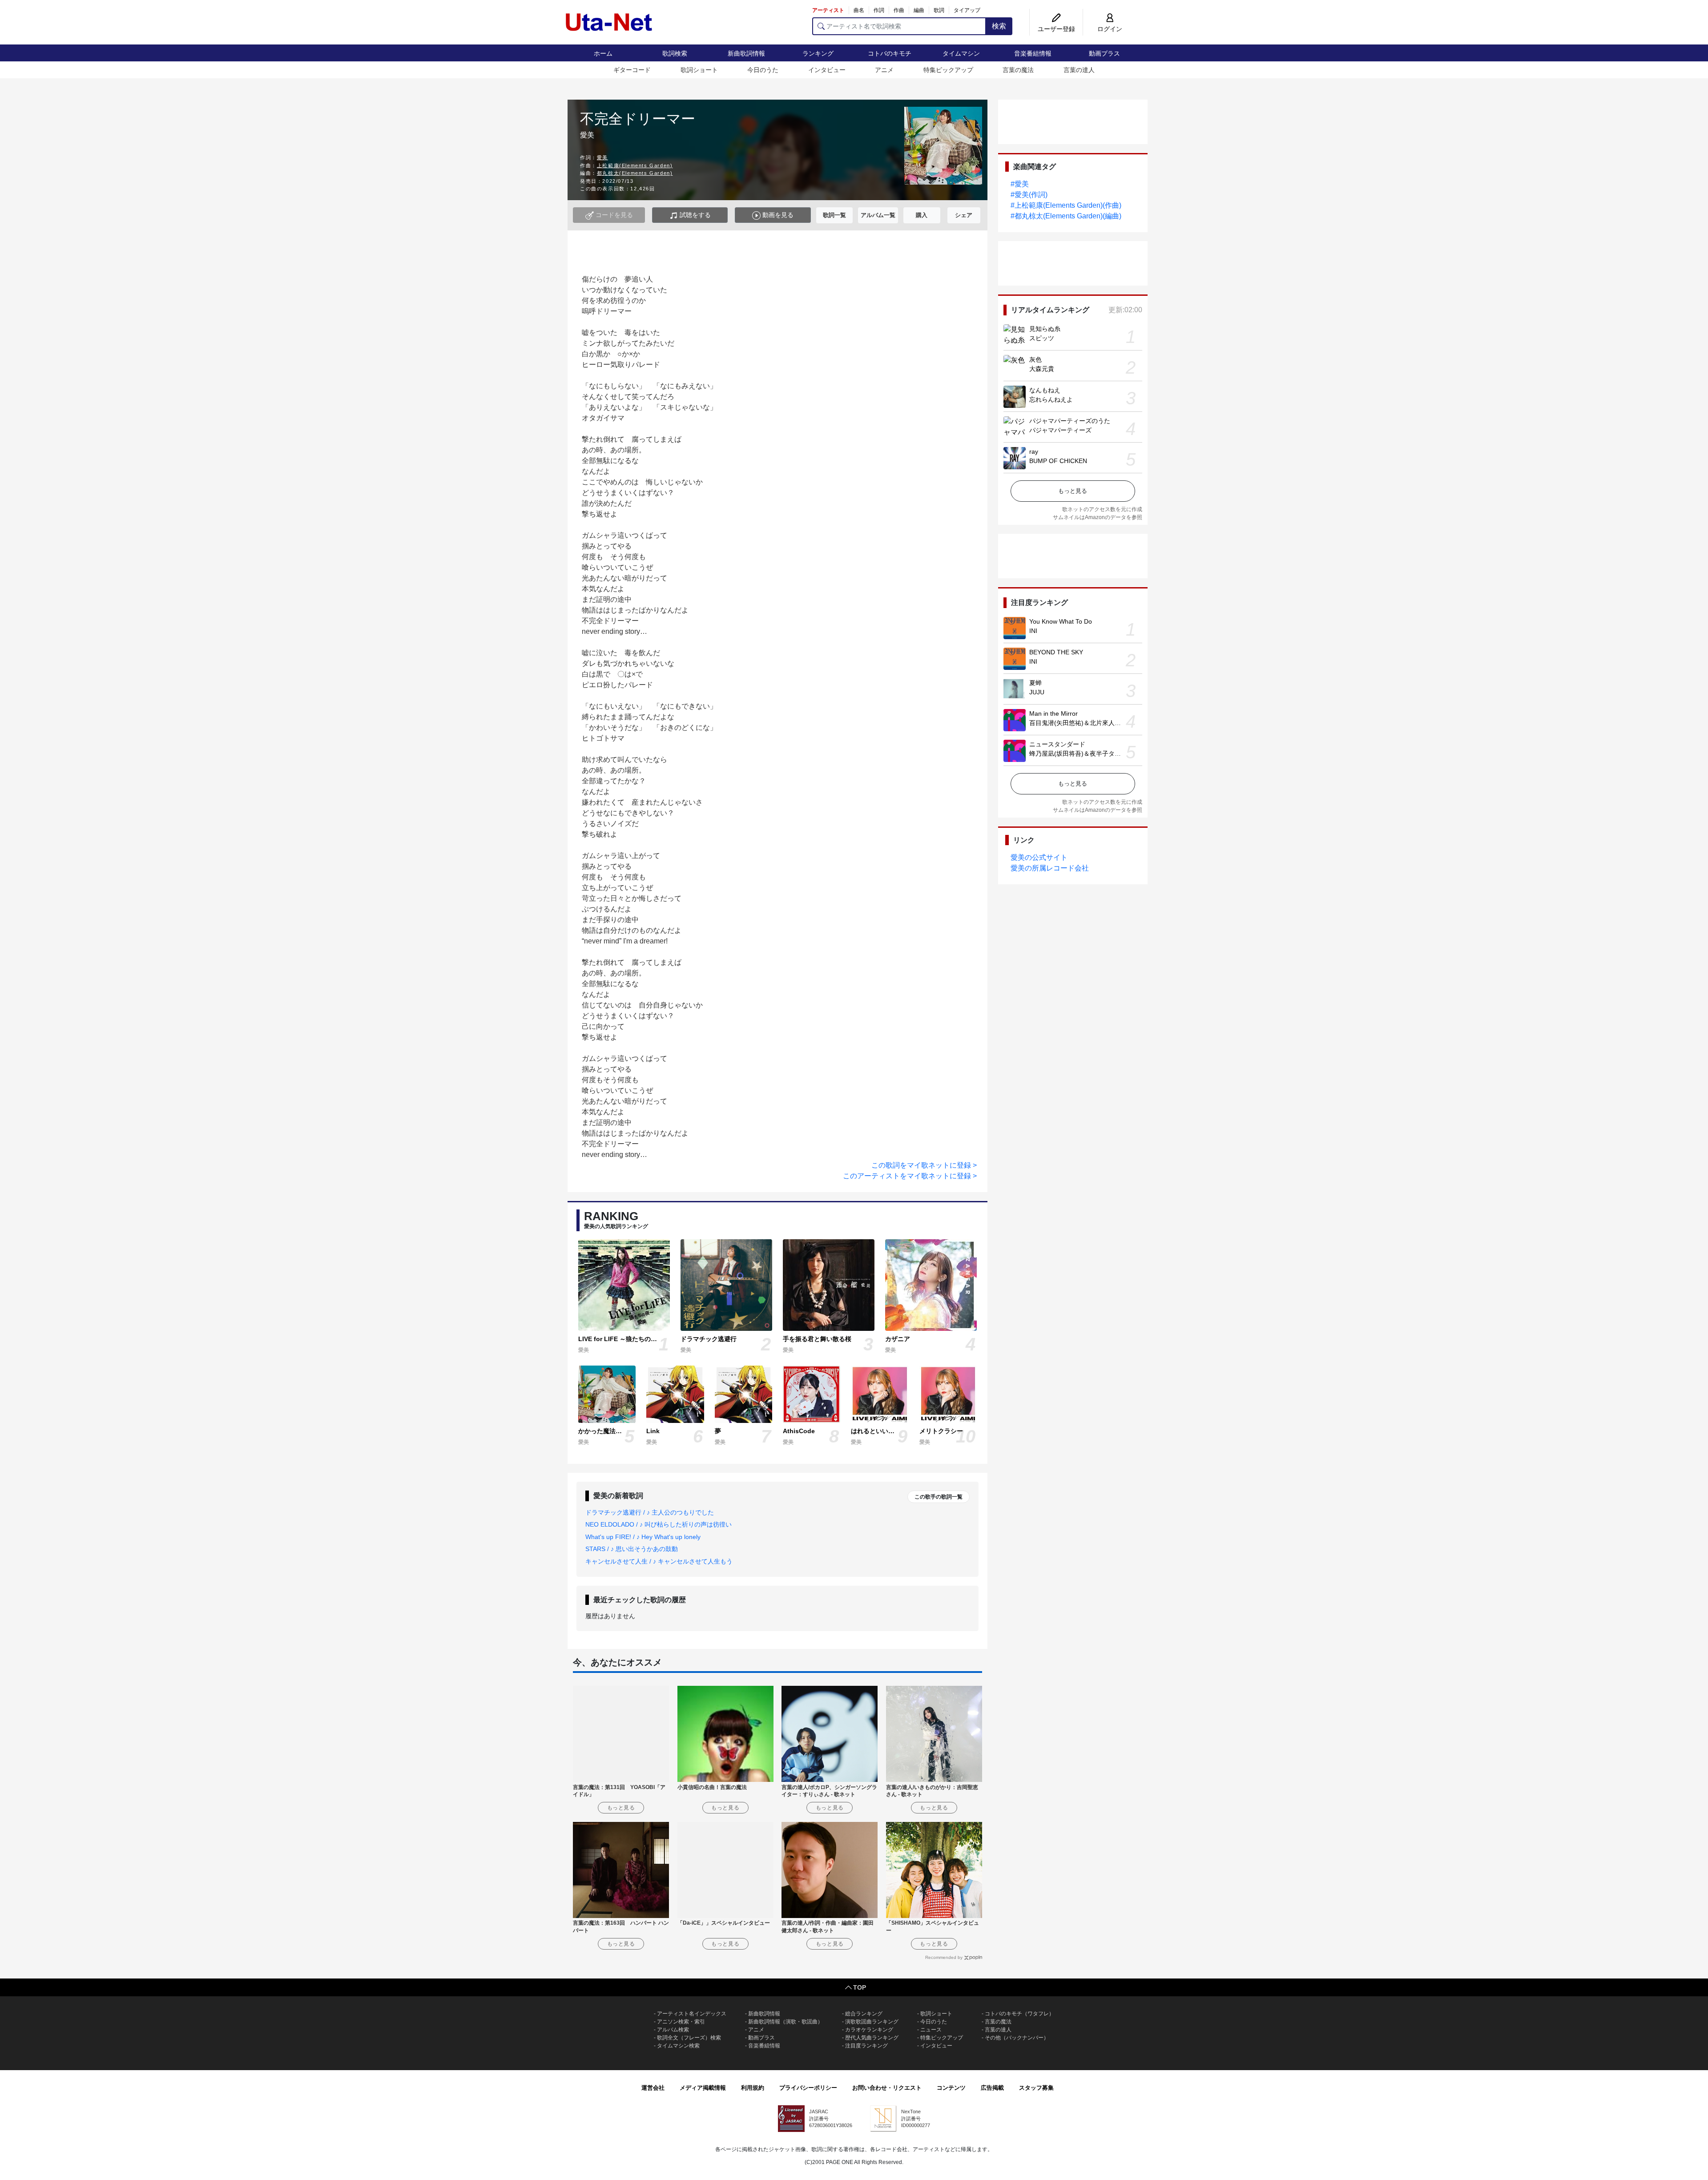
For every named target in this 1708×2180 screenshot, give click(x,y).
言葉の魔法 (1018, 70)
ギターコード (632, 70)
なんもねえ (1045, 390)
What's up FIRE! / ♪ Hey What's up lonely (643, 1537)
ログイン (1110, 29)
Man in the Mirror (1053, 713)
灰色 (1035, 359)
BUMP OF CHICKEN (1058, 461)
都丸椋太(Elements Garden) (635, 173)
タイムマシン (961, 53)
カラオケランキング (869, 2030)
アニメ (884, 70)
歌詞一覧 (834, 215)
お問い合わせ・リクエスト (887, 2088)
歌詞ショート (699, 70)
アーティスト (828, 10)
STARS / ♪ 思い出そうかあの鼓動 (632, 1549)
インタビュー (827, 70)
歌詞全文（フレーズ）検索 (689, 2038)
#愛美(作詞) (1029, 195)
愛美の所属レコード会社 (1050, 868)
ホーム (603, 53)
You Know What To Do (1061, 621)
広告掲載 (992, 2088)
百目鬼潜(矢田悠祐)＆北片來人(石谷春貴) (1087, 723)
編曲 (919, 10)
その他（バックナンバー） (1017, 2038)
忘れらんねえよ (1051, 399)
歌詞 (939, 10)
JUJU (1037, 692)
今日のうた (763, 70)
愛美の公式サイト (1039, 857)
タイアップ (967, 10)
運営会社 (653, 2088)
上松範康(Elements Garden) (635, 165)
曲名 (859, 10)
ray (1034, 451)
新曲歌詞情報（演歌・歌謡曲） (786, 2022)
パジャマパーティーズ (1060, 430)
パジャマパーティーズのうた (1070, 421)
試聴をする (694, 215)
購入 (922, 215)
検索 (999, 26)
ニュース (931, 2030)
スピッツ (1042, 338)
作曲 (899, 10)
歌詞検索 (675, 53)
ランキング (818, 53)
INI (1033, 631)
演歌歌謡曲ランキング (872, 2022)
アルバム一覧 (878, 215)
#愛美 (1020, 184)
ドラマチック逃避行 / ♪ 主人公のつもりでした (650, 1512)
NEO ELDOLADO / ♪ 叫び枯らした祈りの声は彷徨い (659, 1524)
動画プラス (1104, 53)
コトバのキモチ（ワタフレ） (1019, 2014)
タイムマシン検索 (678, 2046)
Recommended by (944, 1957)
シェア (964, 215)
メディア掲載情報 (703, 2088)
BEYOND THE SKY (1056, 652)
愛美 (602, 157)
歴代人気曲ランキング (872, 2038)
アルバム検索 (673, 2030)
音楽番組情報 (1033, 53)
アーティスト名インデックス (692, 2014)
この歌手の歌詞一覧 (939, 1497)
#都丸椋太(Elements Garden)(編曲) (1066, 216)
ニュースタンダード (1057, 744)
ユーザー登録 (1056, 29)
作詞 (879, 10)
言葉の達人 (1079, 70)
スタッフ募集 (1036, 2088)
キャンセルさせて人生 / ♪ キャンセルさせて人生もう (659, 1561)
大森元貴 (1042, 369)
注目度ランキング (866, 2046)
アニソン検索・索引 (681, 2022)
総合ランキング (864, 2014)
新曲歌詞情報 (746, 53)
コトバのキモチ (890, 53)
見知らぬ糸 (1045, 329)
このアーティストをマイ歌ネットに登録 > (910, 1176)
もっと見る (1073, 491)
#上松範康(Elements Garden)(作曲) (1066, 205)
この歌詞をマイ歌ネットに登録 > (924, 1165)
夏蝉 (1035, 683)
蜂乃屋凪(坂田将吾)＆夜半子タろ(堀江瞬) (1087, 754)
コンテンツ (951, 2088)
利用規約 (753, 2088)
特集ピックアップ (948, 70)
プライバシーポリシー (808, 2088)
